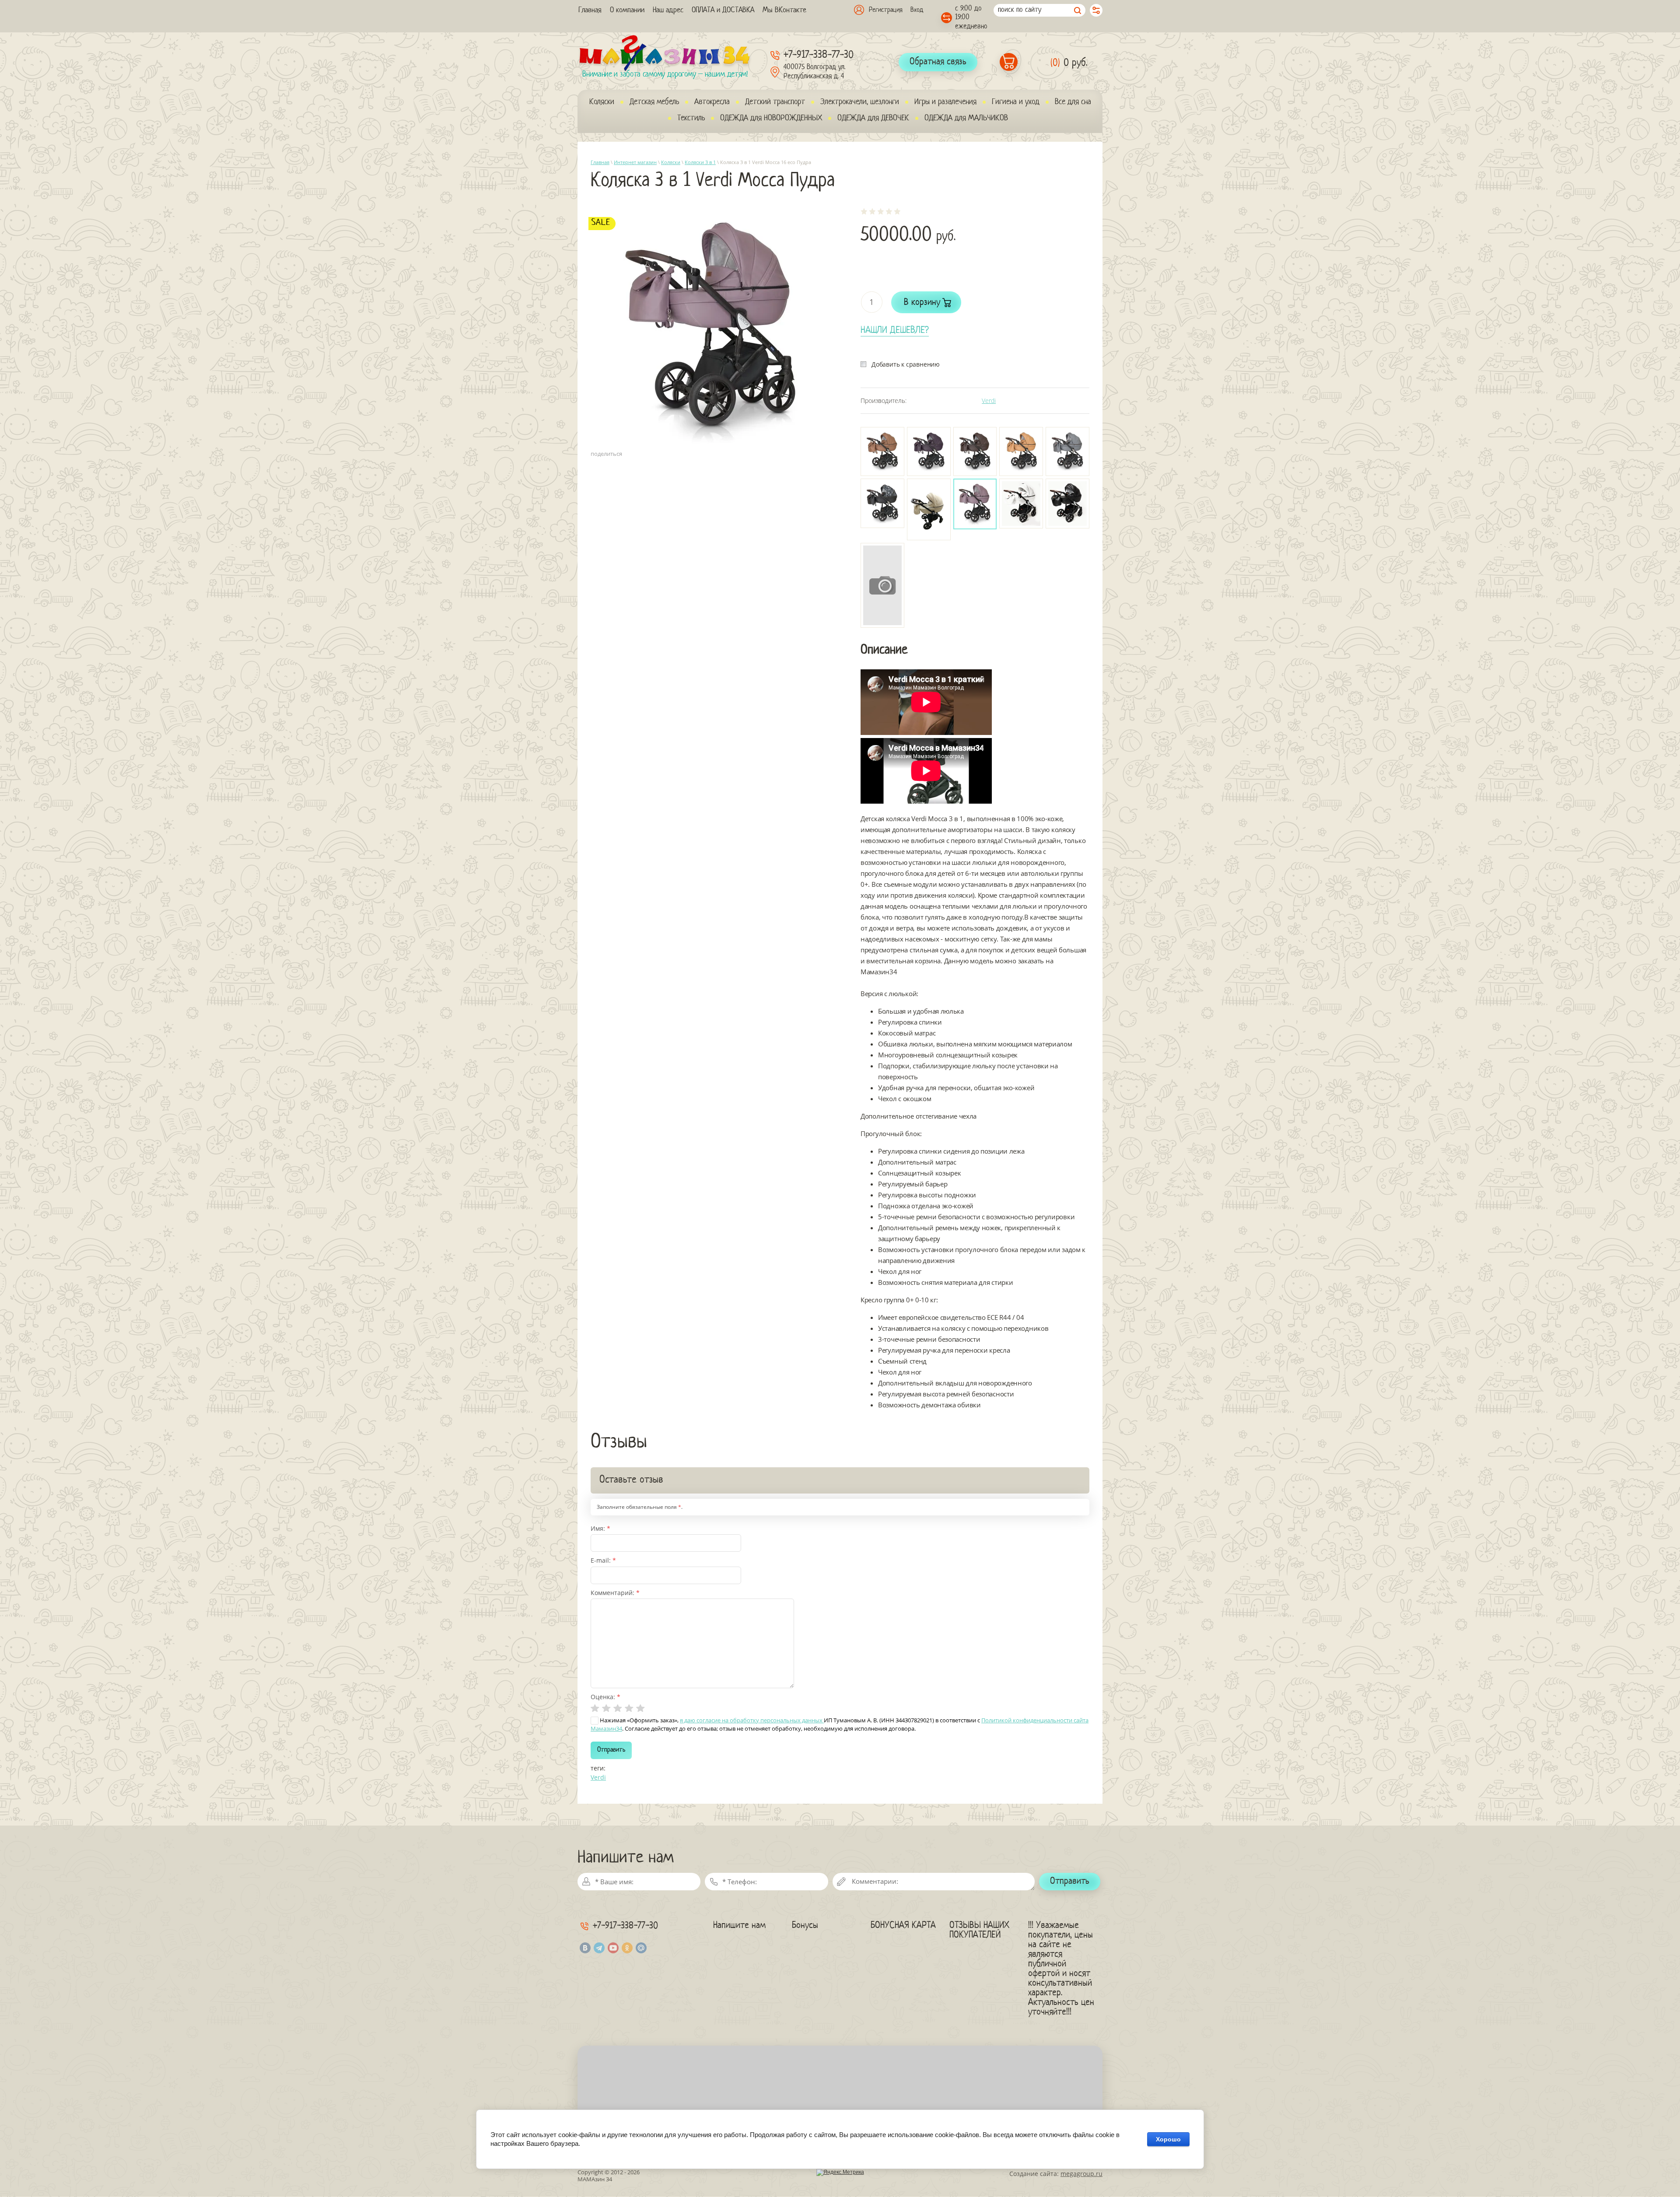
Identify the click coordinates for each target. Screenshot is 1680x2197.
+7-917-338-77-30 (819, 55)
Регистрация (886, 10)
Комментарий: (615, 1593)
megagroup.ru (1081, 2174)
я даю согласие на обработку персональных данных (752, 1720)
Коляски (671, 162)
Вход (917, 10)
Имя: (600, 1528)
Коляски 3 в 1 (700, 162)
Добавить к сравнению (906, 364)
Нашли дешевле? (895, 331)
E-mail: (603, 1560)
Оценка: (605, 1697)
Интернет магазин (635, 162)
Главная (600, 162)
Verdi (989, 401)
